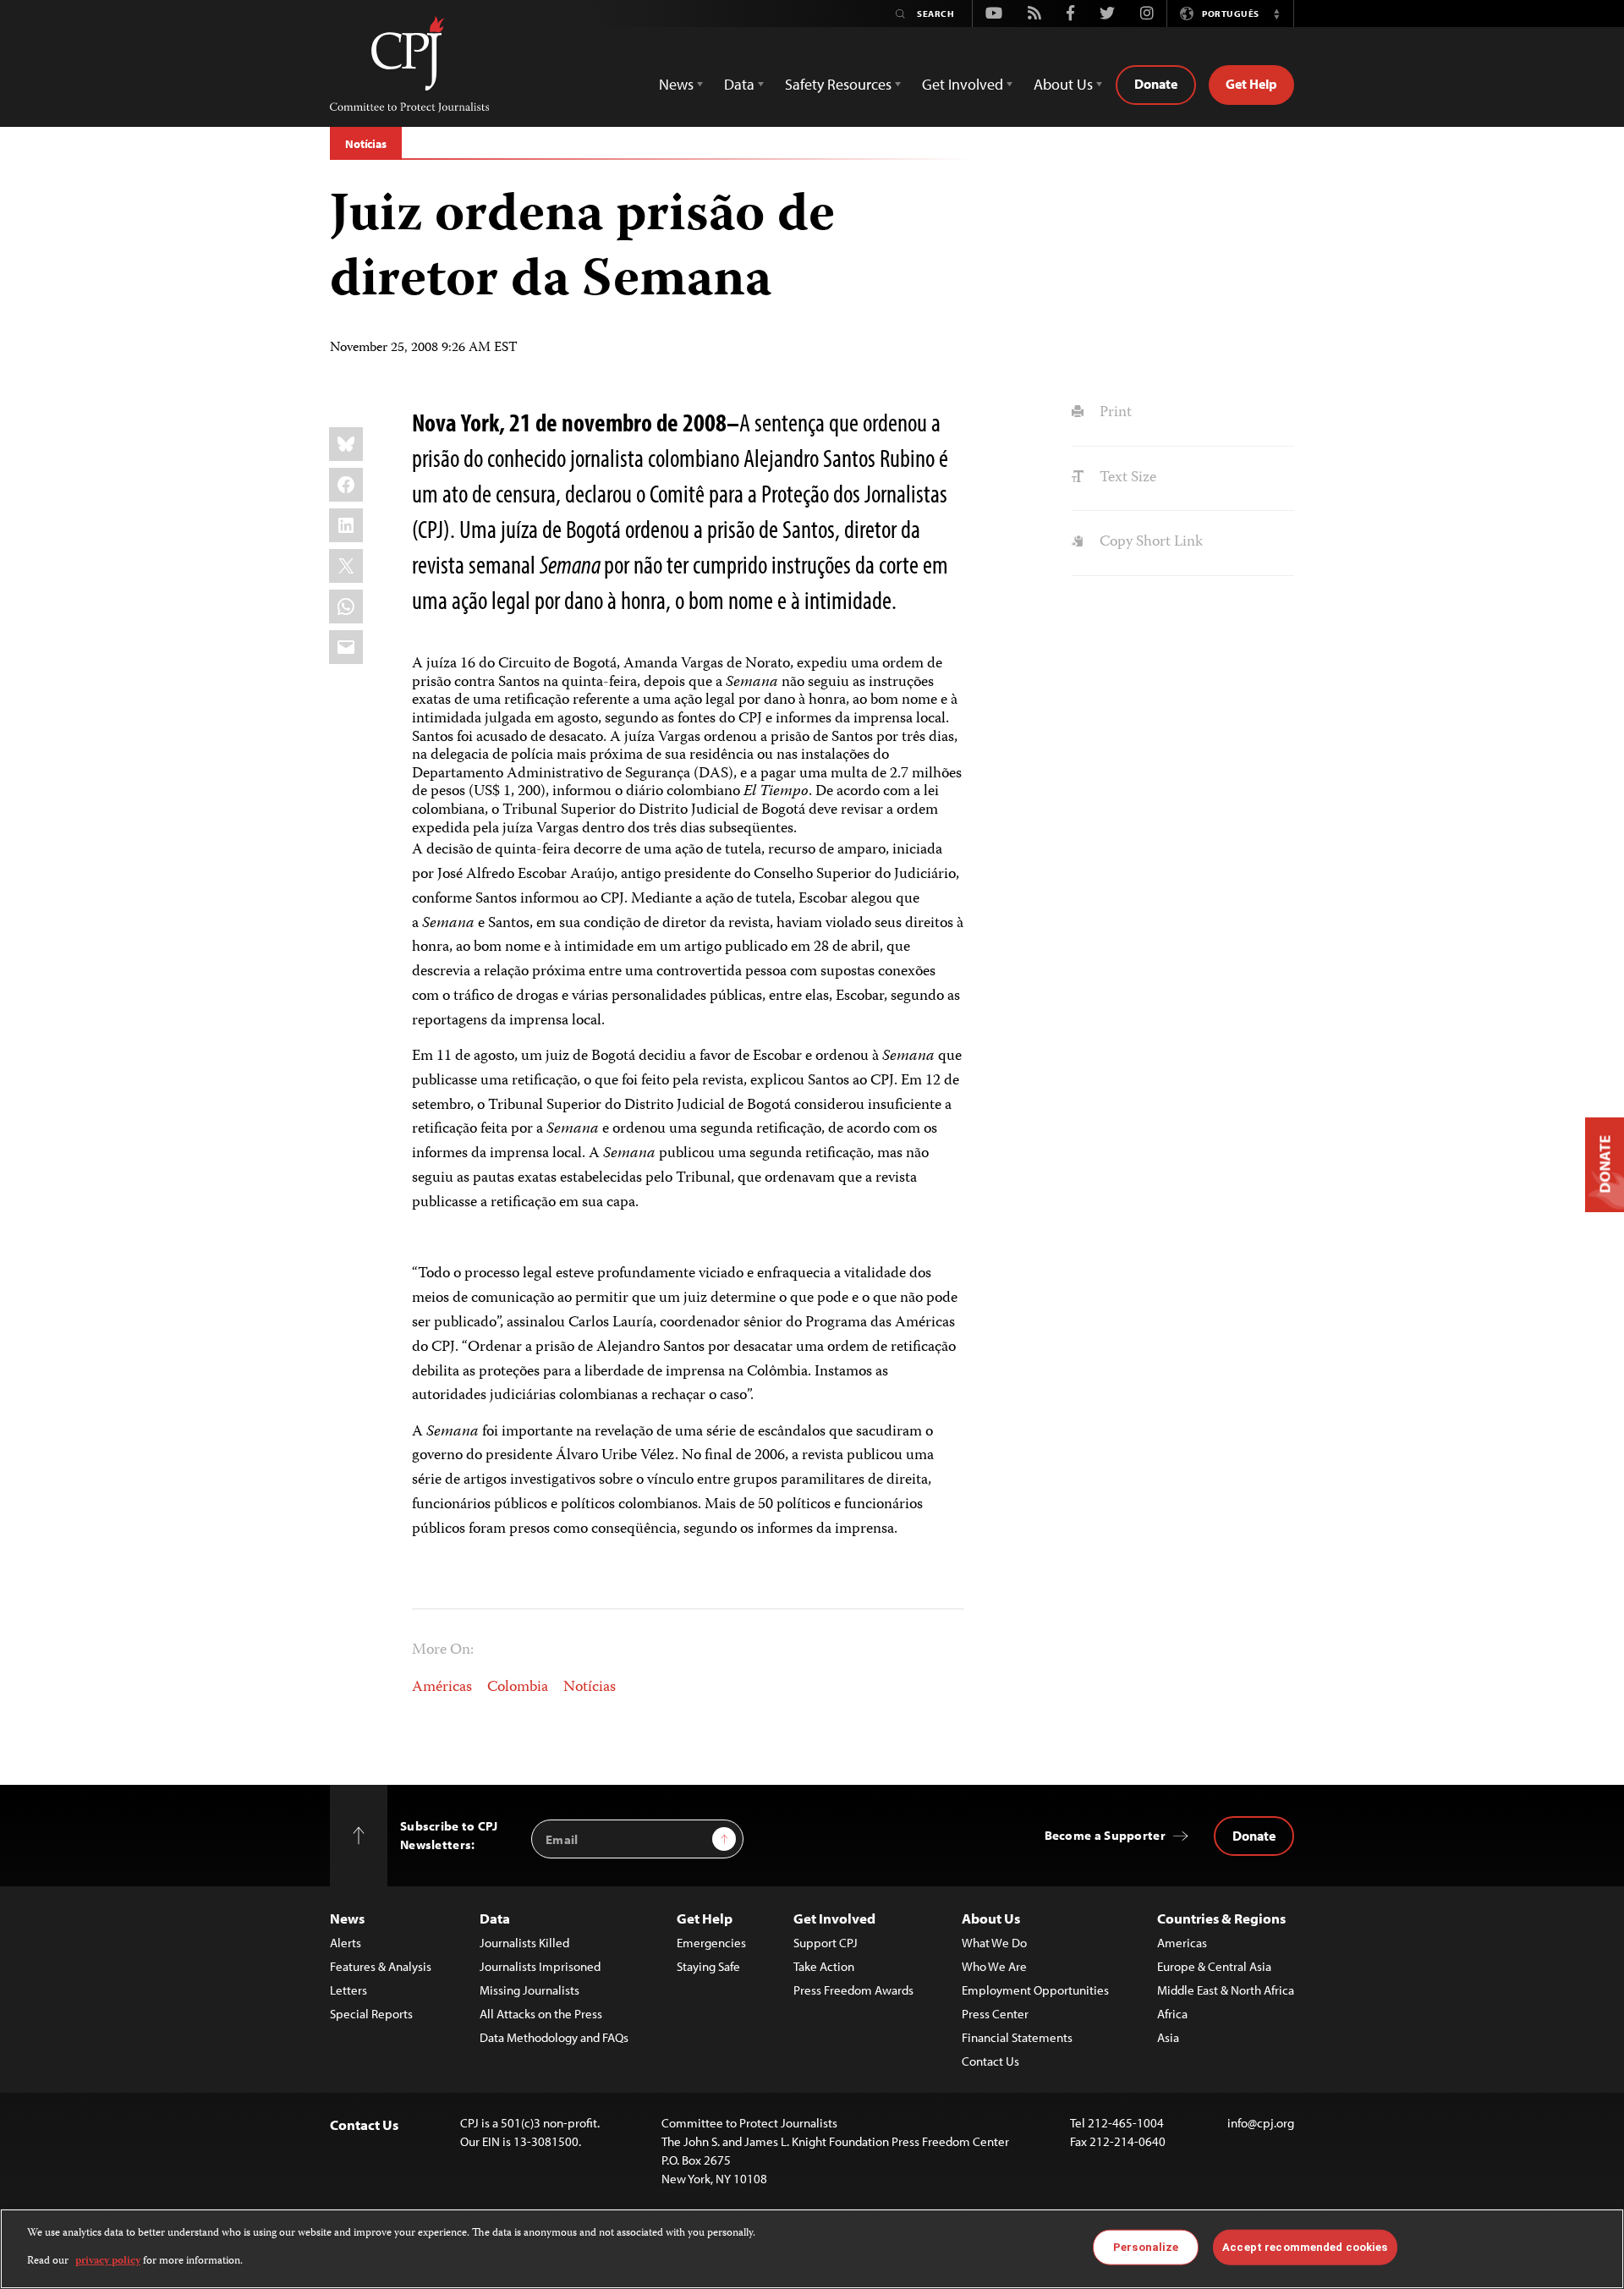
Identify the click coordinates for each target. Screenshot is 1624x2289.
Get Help (1251, 84)
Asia (1168, 2037)
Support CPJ (826, 1943)
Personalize (1146, 2247)
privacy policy (108, 2261)
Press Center (995, 2014)
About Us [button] (1063, 84)
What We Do (994, 1943)
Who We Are (994, 1966)
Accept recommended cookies (1305, 2247)
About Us (991, 1918)
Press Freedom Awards (853, 1990)
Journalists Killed (524, 1943)
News (347, 1918)
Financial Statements (1017, 2037)
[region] (812, 2249)
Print (1114, 413)
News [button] (676, 84)
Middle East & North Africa (1226, 1990)
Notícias (366, 144)
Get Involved (834, 1918)
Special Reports (371, 2014)
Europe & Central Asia (1214, 1966)
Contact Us (990, 2061)
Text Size (1126, 478)
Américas (442, 1688)
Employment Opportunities (1035, 1990)
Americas (1182, 1943)
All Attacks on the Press (541, 2014)
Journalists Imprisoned (540, 1966)
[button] (1276, 14)
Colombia (518, 1688)
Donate (1156, 84)
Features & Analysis (381, 1966)
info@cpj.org (1261, 2123)
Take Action (824, 1966)
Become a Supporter (1105, 1835)
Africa (1172, 2014)
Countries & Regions (1221, 1918)
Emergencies (711, 1943)
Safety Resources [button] (838, 84)
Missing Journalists (529, 1990)
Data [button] (739, 84)
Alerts (346, 1943)
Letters (348, 1990)
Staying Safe (708, 1966)
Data (495, 1918)
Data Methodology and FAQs (554, 2037)
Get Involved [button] (963, 84)
